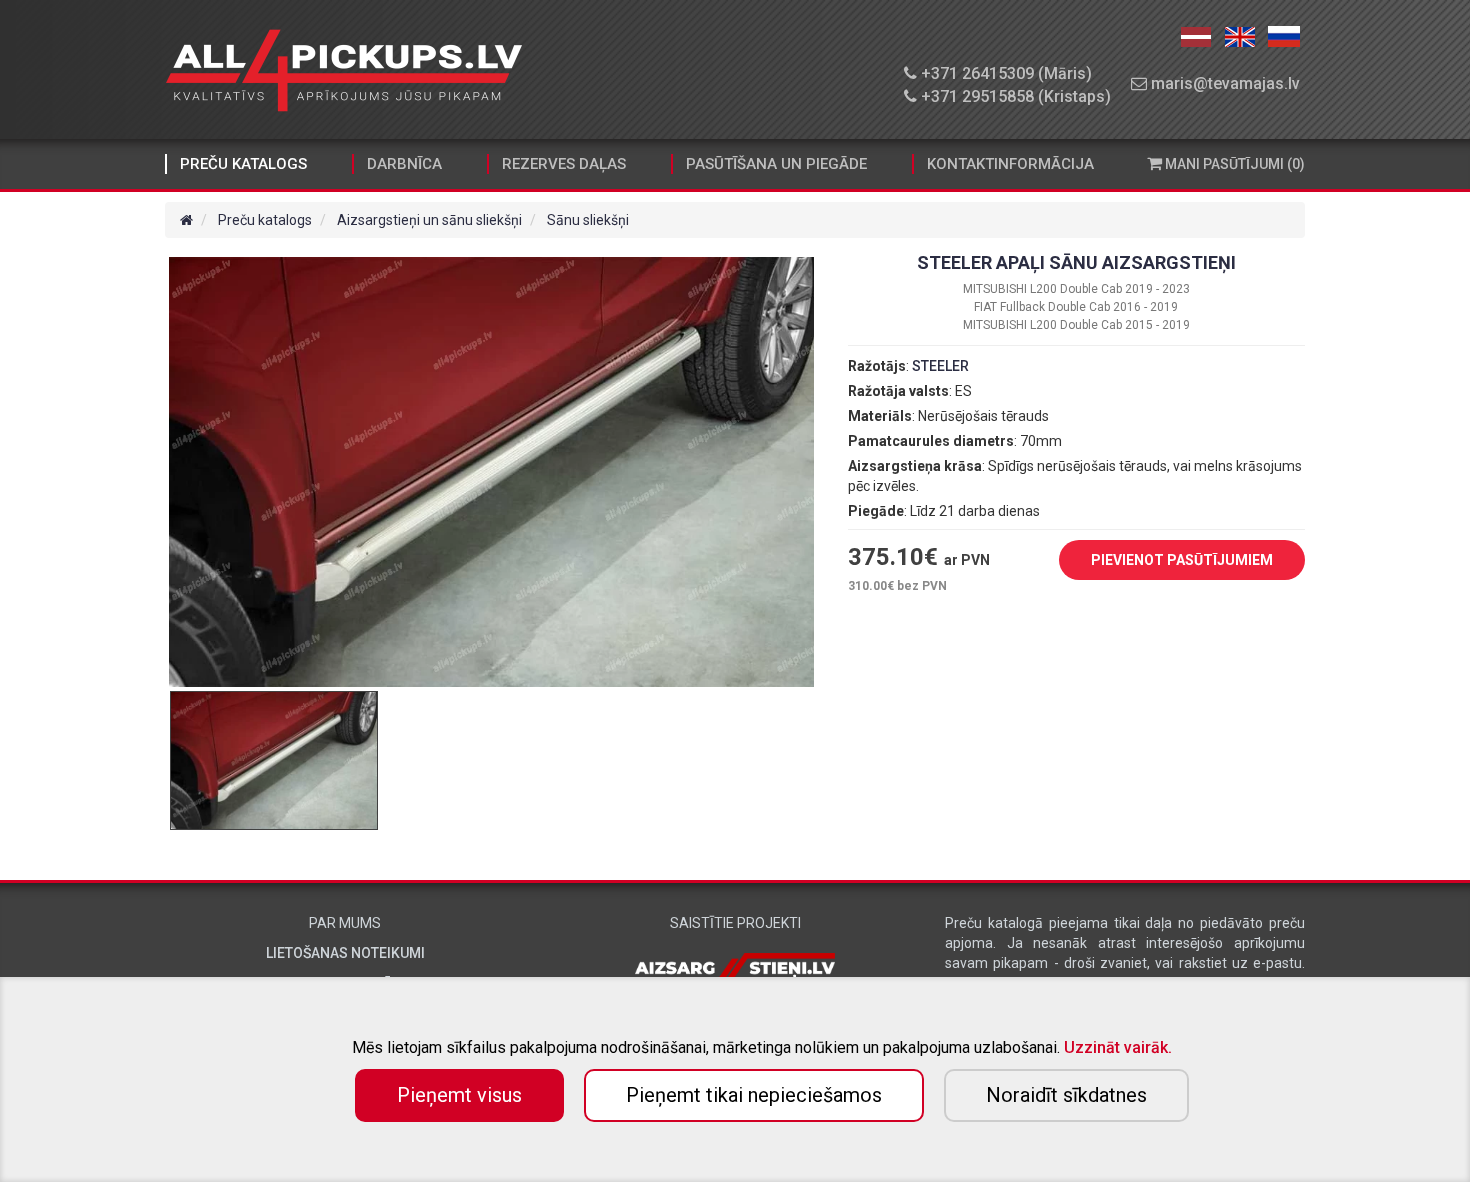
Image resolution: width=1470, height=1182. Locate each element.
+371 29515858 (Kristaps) (1014, 96)
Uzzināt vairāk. (1118, 1047)
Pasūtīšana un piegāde (776, 164)
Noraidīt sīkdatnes (1066, 1095)
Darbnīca (404, 164)
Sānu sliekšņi (588, 220)
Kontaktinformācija (1010, 164)
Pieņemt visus (459, 1095)
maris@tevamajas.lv (1223, 83)
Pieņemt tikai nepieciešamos (754, 1095)
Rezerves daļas (564, 164)
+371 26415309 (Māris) (1004, 73)
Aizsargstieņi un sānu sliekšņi (429, 220)
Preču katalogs (243, 164)
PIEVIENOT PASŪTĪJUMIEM (1182, 560)
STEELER (940, 366)
